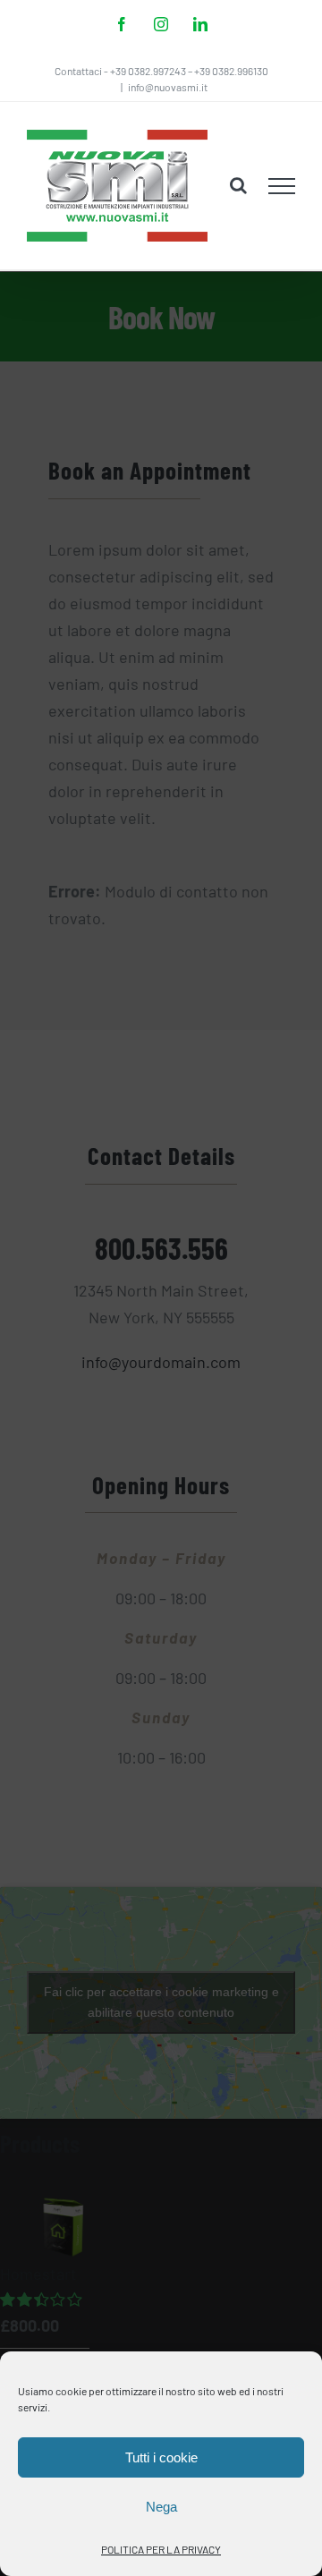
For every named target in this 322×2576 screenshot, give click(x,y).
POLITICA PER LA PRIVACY (161, 2549)
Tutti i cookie (161, 2457)
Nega (161, 2507)
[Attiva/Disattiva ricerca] (238, 185)
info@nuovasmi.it (168, 87)
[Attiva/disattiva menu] (282, 186)
